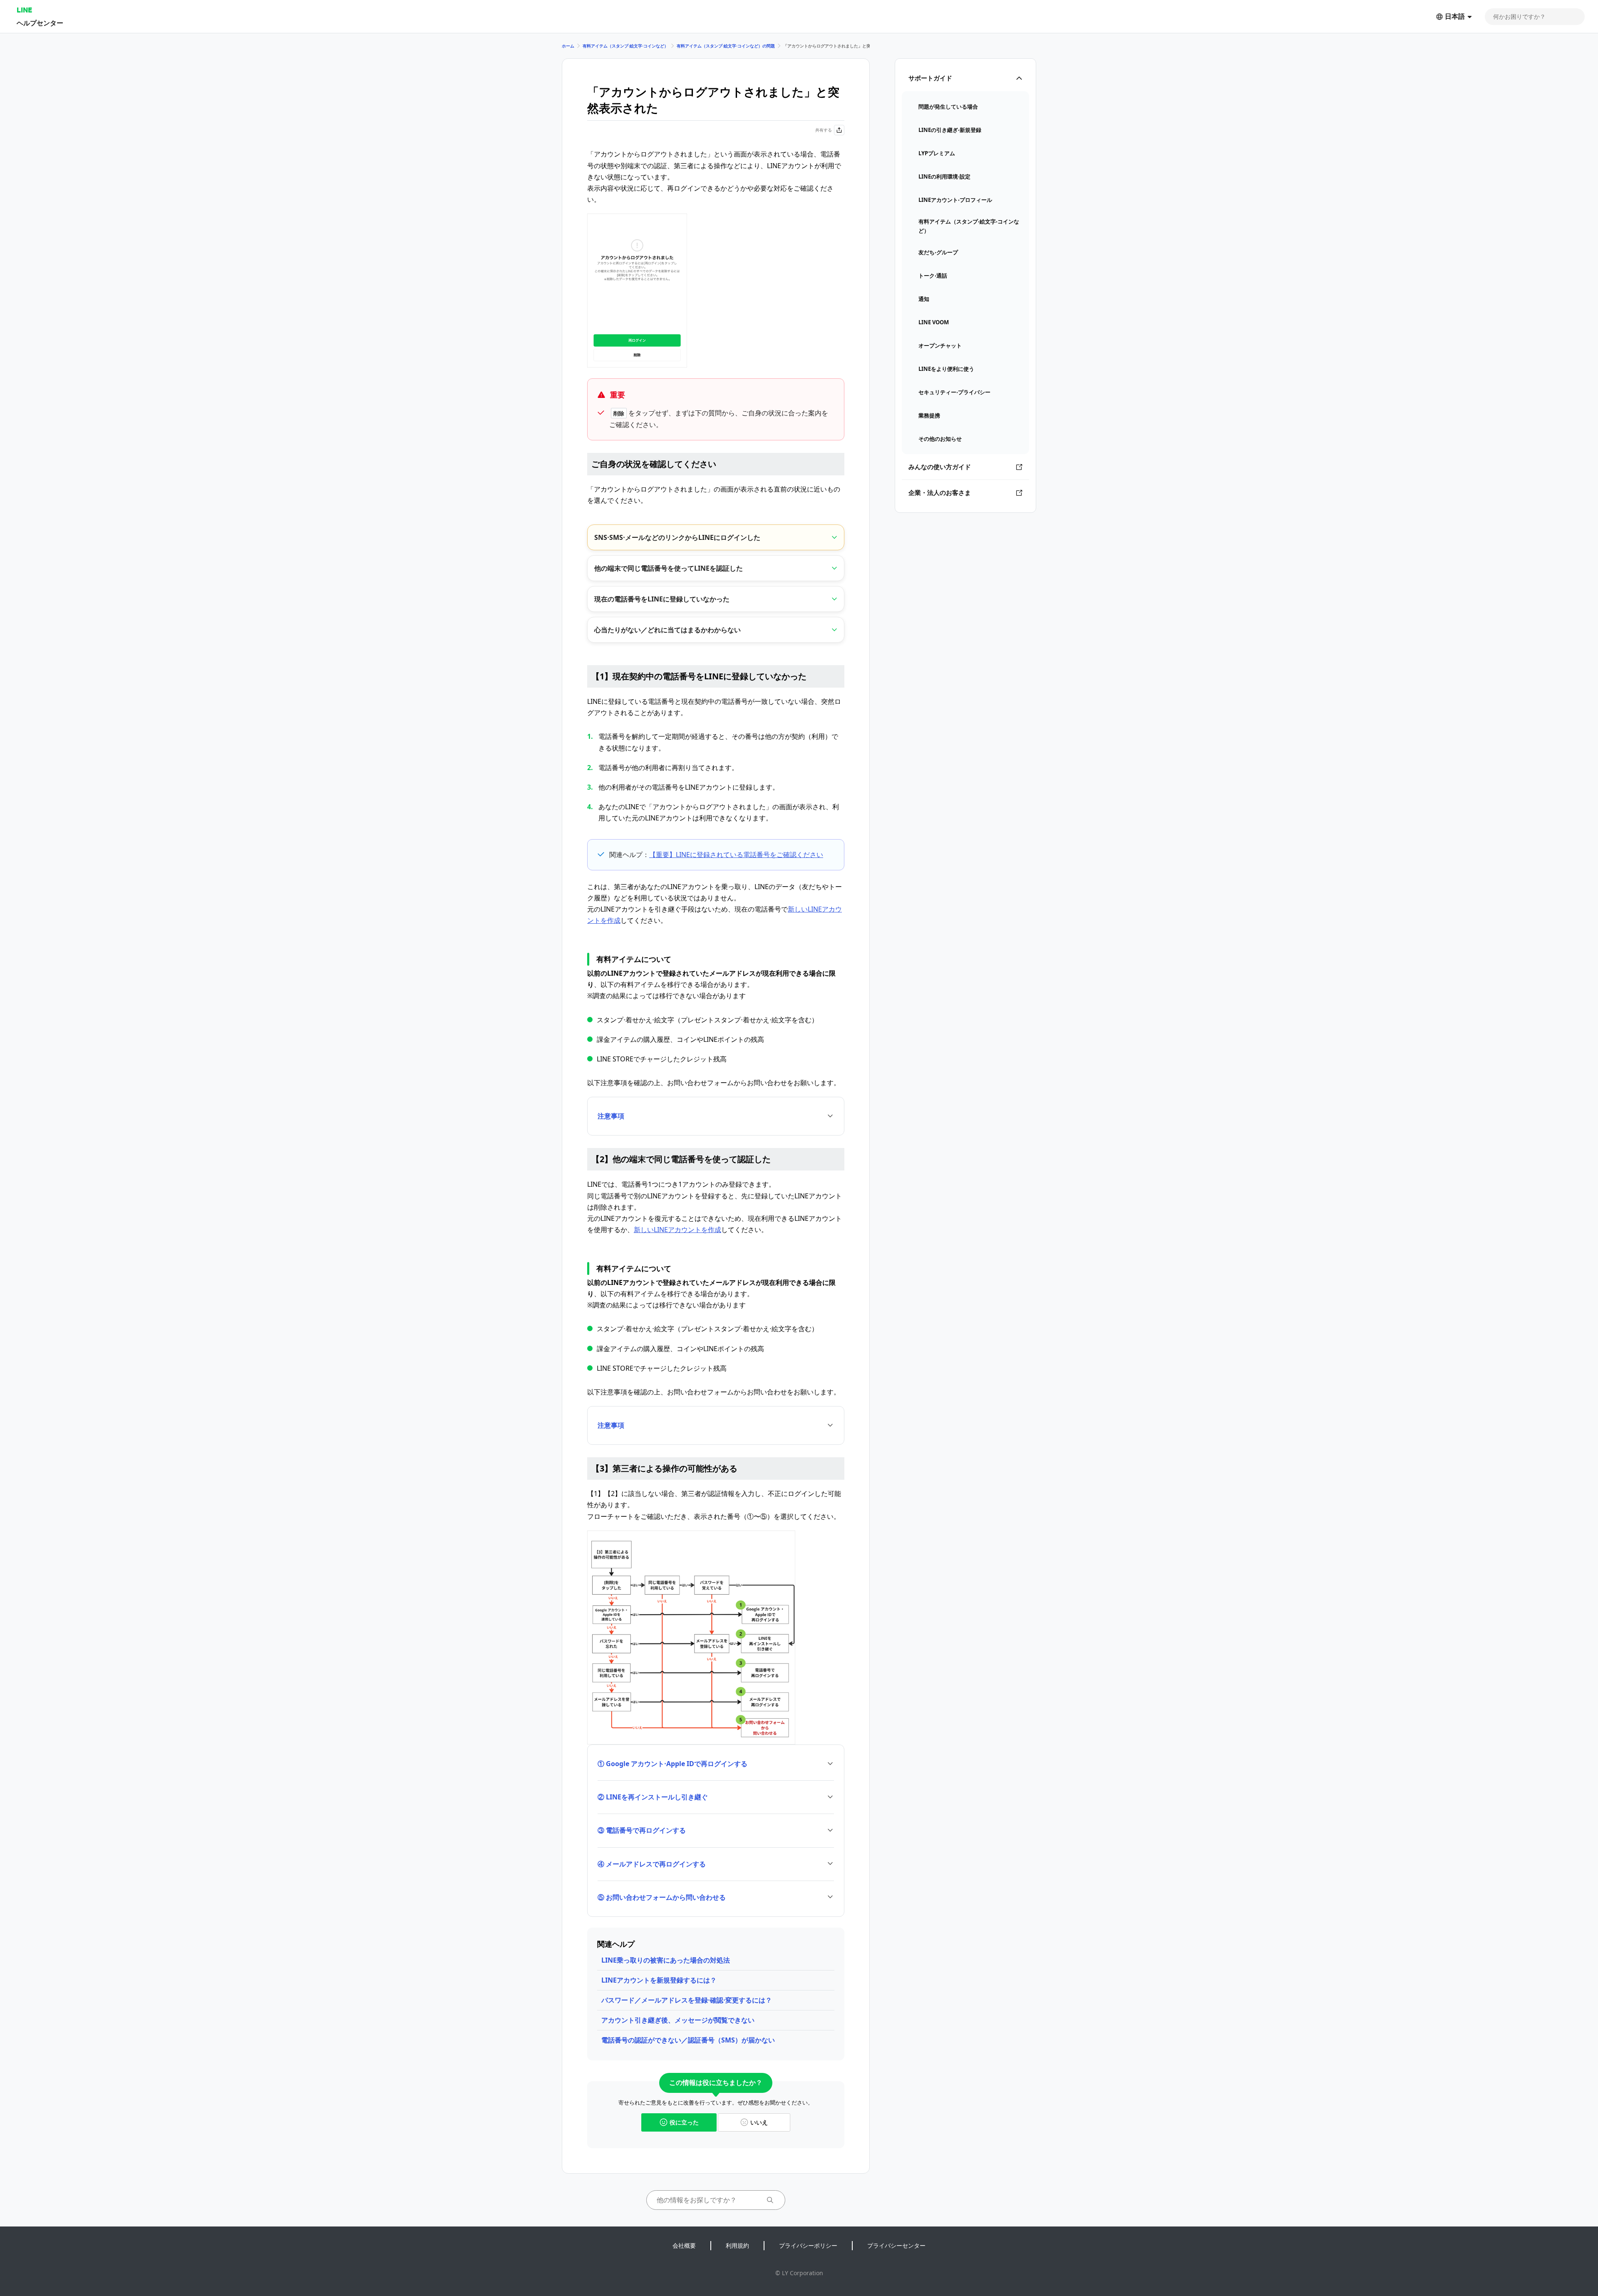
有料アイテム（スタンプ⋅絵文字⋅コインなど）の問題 (726, 46)
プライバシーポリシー (808, 2245)
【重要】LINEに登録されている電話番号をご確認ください (736, 855)
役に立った (684, 2122)
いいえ (759, 2122)
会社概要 (684, 2245)
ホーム (568, 46)
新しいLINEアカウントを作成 (677, 1230)
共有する (824, 130)
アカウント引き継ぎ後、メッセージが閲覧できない (678, 2020)
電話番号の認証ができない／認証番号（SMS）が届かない (688, 2040)
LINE (24, 10)
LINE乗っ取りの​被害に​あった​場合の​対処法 (666, 1960)
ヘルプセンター (40, 23)
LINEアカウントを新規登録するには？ (659, 1980)
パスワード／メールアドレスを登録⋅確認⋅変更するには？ (687, 2000)
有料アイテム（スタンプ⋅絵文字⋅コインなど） (625, 46)
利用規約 (737, 2245)
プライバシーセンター (896, 2245)
